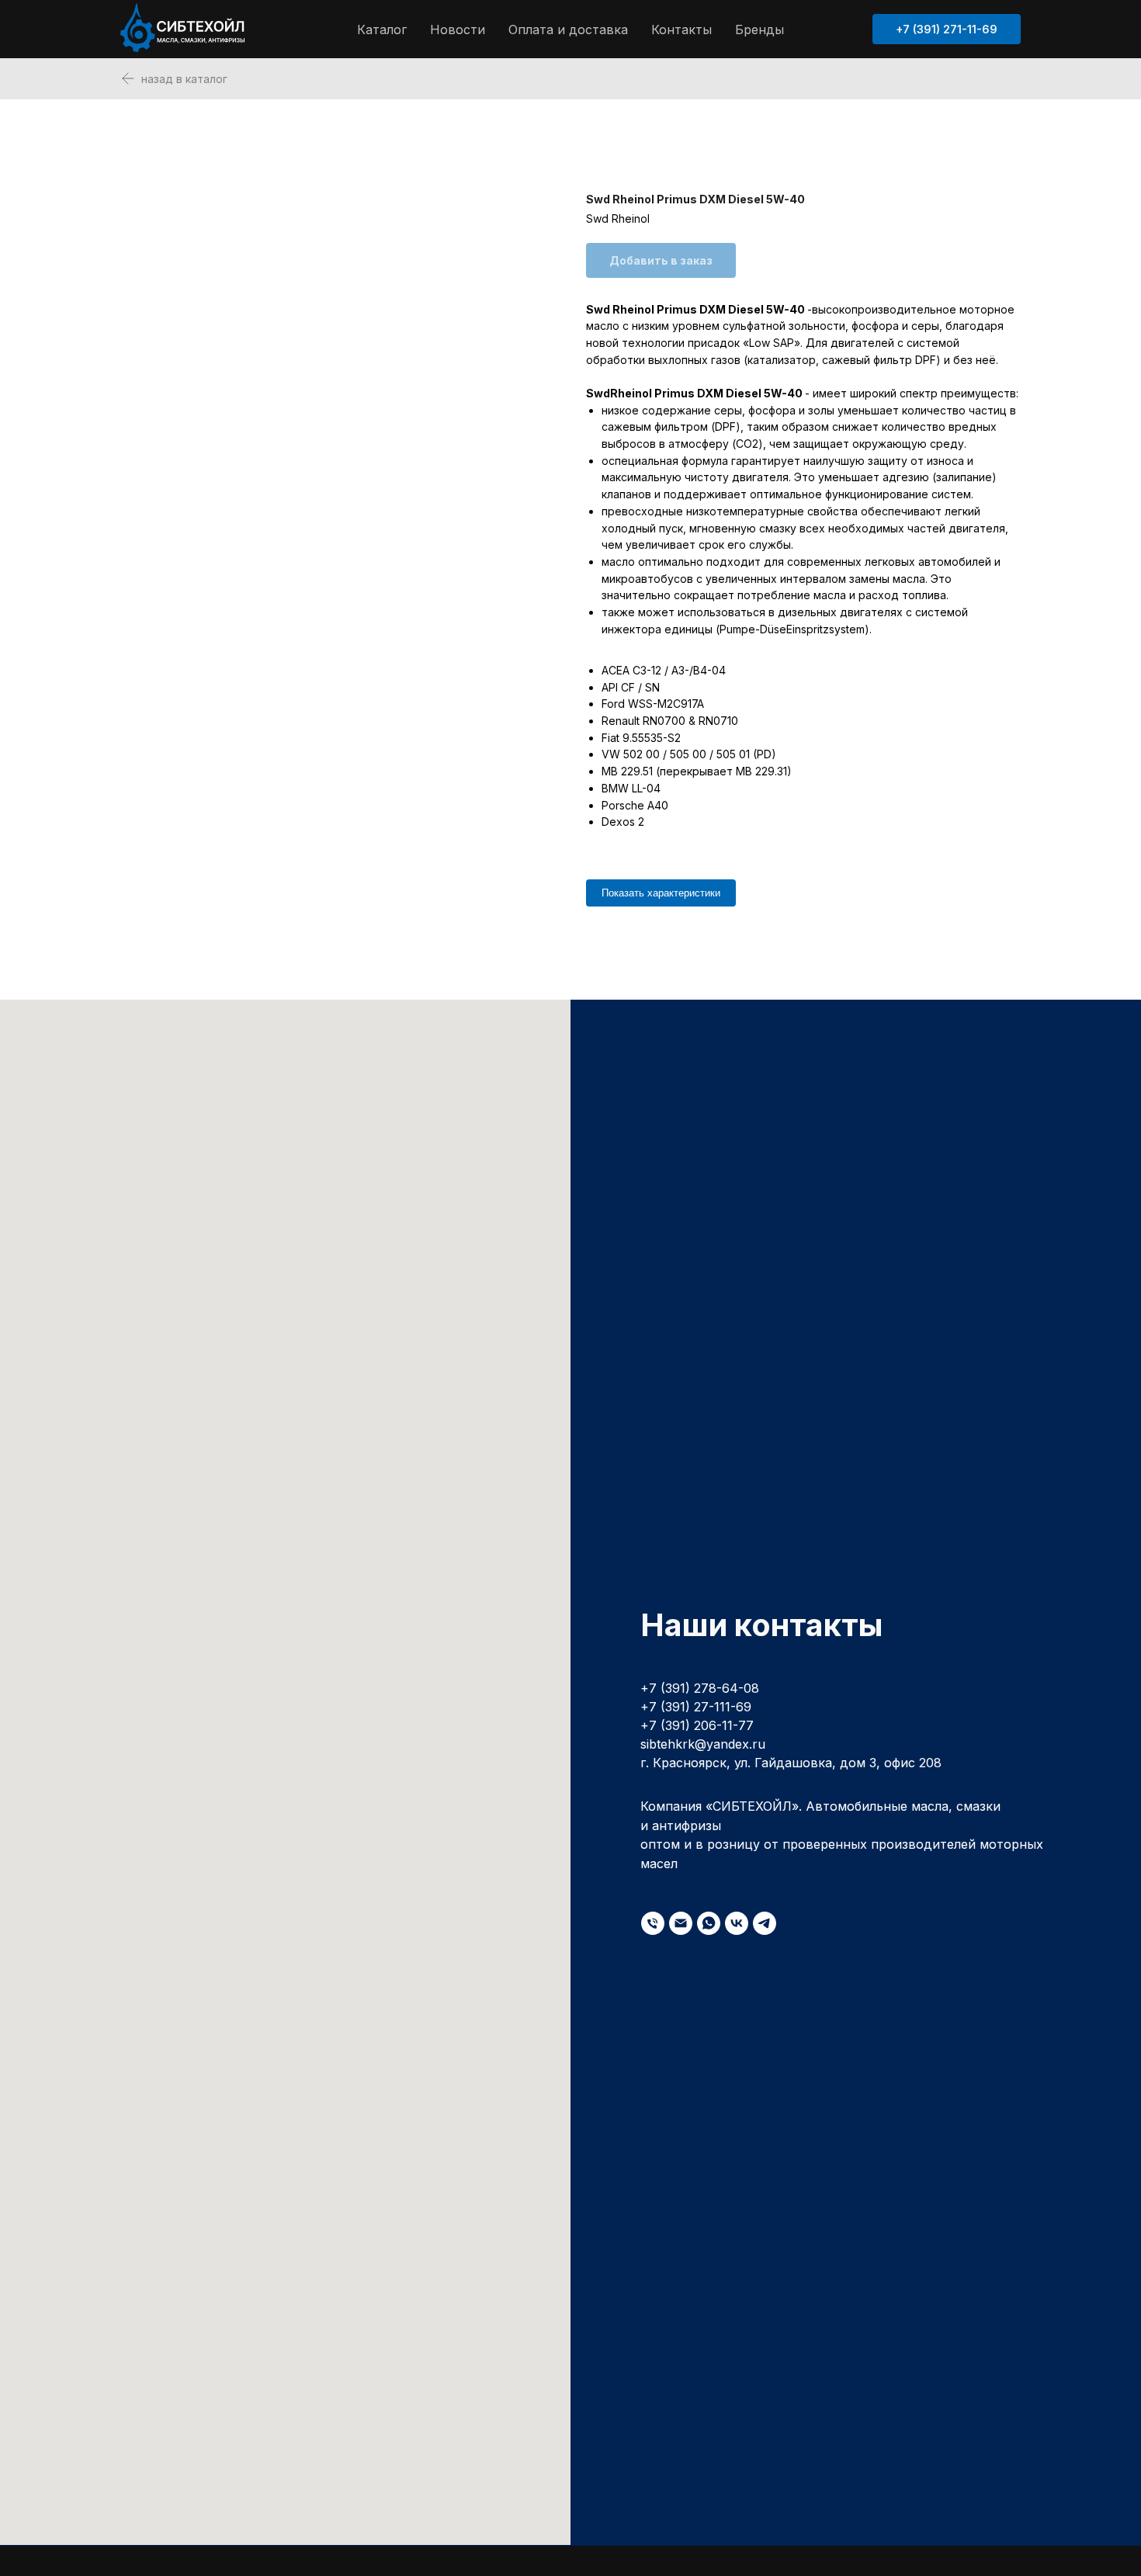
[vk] (737, 1923)
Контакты (681, 29)
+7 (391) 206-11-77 (697, 1725)
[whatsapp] (709, 1923)
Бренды (760, 29)
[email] (681, 1923)
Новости (458, 29)
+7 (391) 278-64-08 (700, 1688)
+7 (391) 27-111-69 (696, 1707)
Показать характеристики (661, 893)
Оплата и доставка (568, 29)
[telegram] (765, 1923)
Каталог (382, 29)
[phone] (653, 1923)
